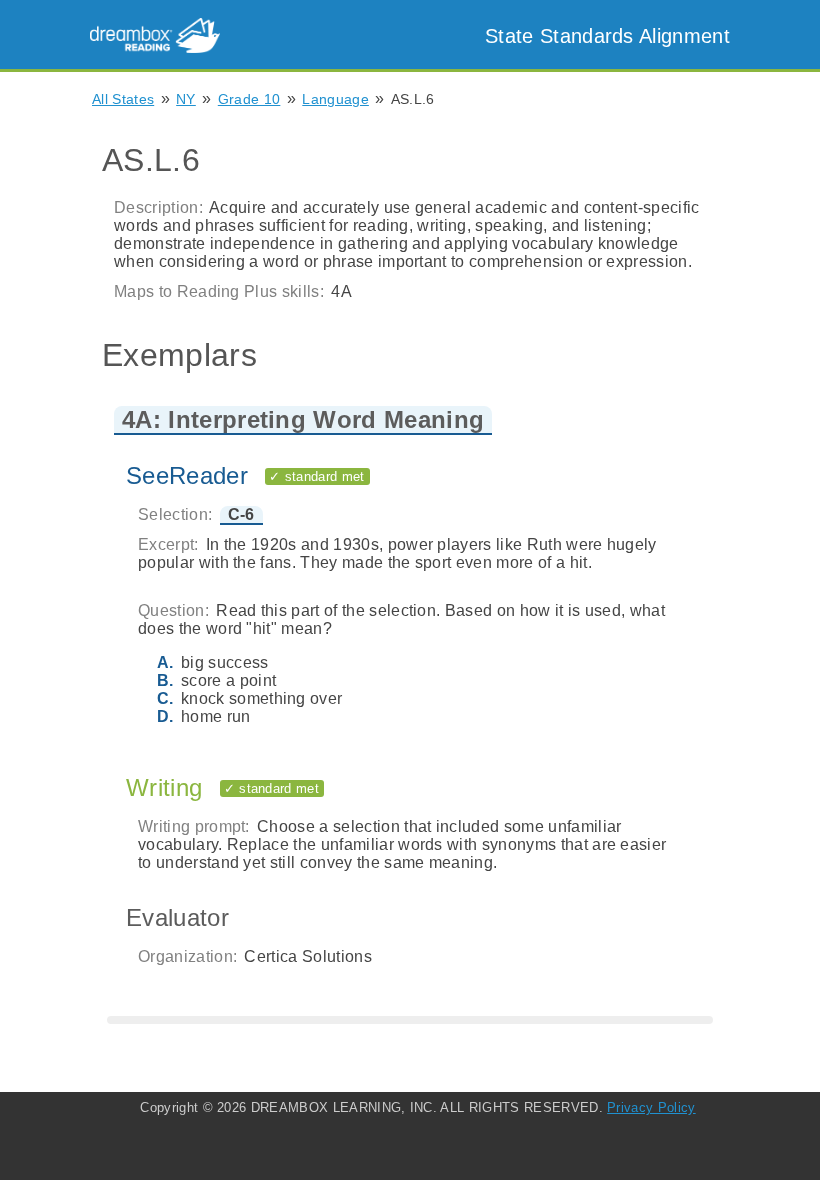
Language (335, 99)
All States (123, 99)
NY (186, 99)
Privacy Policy (651, 1107)
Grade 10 (249, 99)
